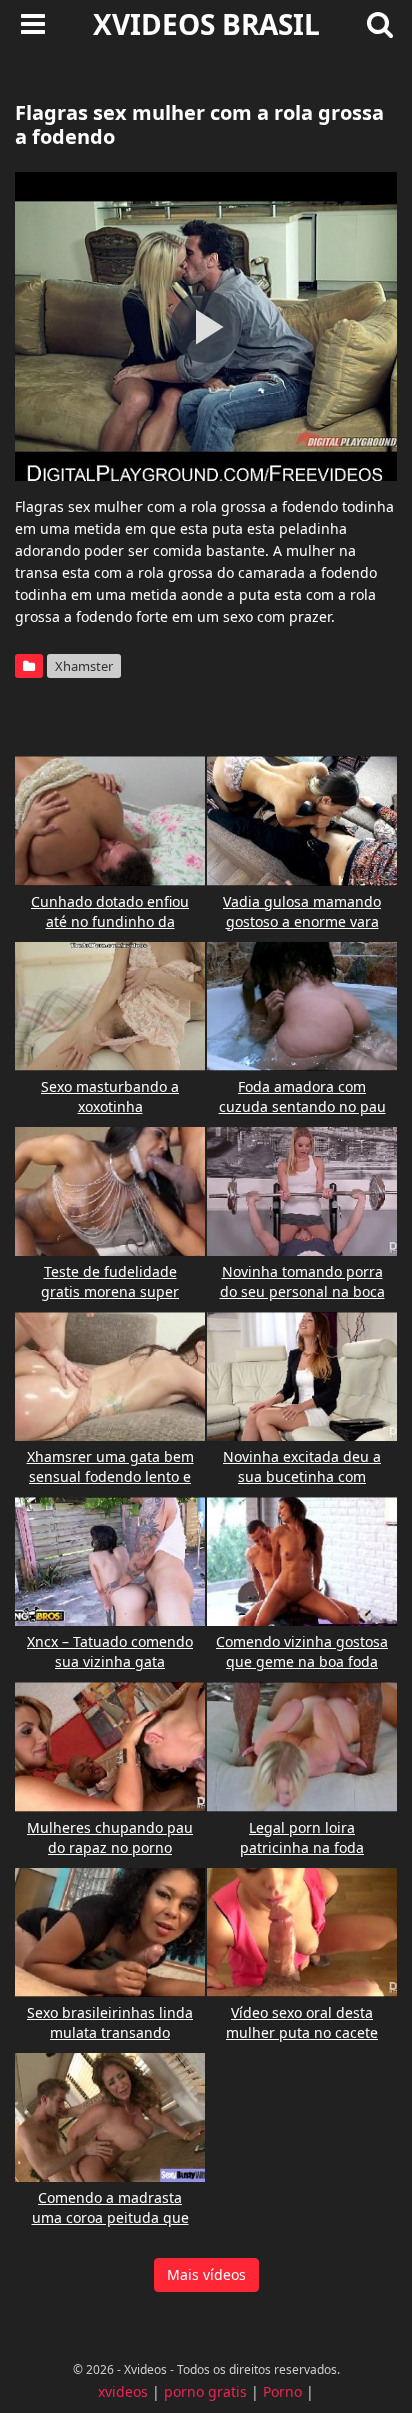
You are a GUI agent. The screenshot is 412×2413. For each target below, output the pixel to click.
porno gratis (205, 2391)
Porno (282, 2391)
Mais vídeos (206, 2274)
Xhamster (84, 666)
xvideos (123, 2391)
